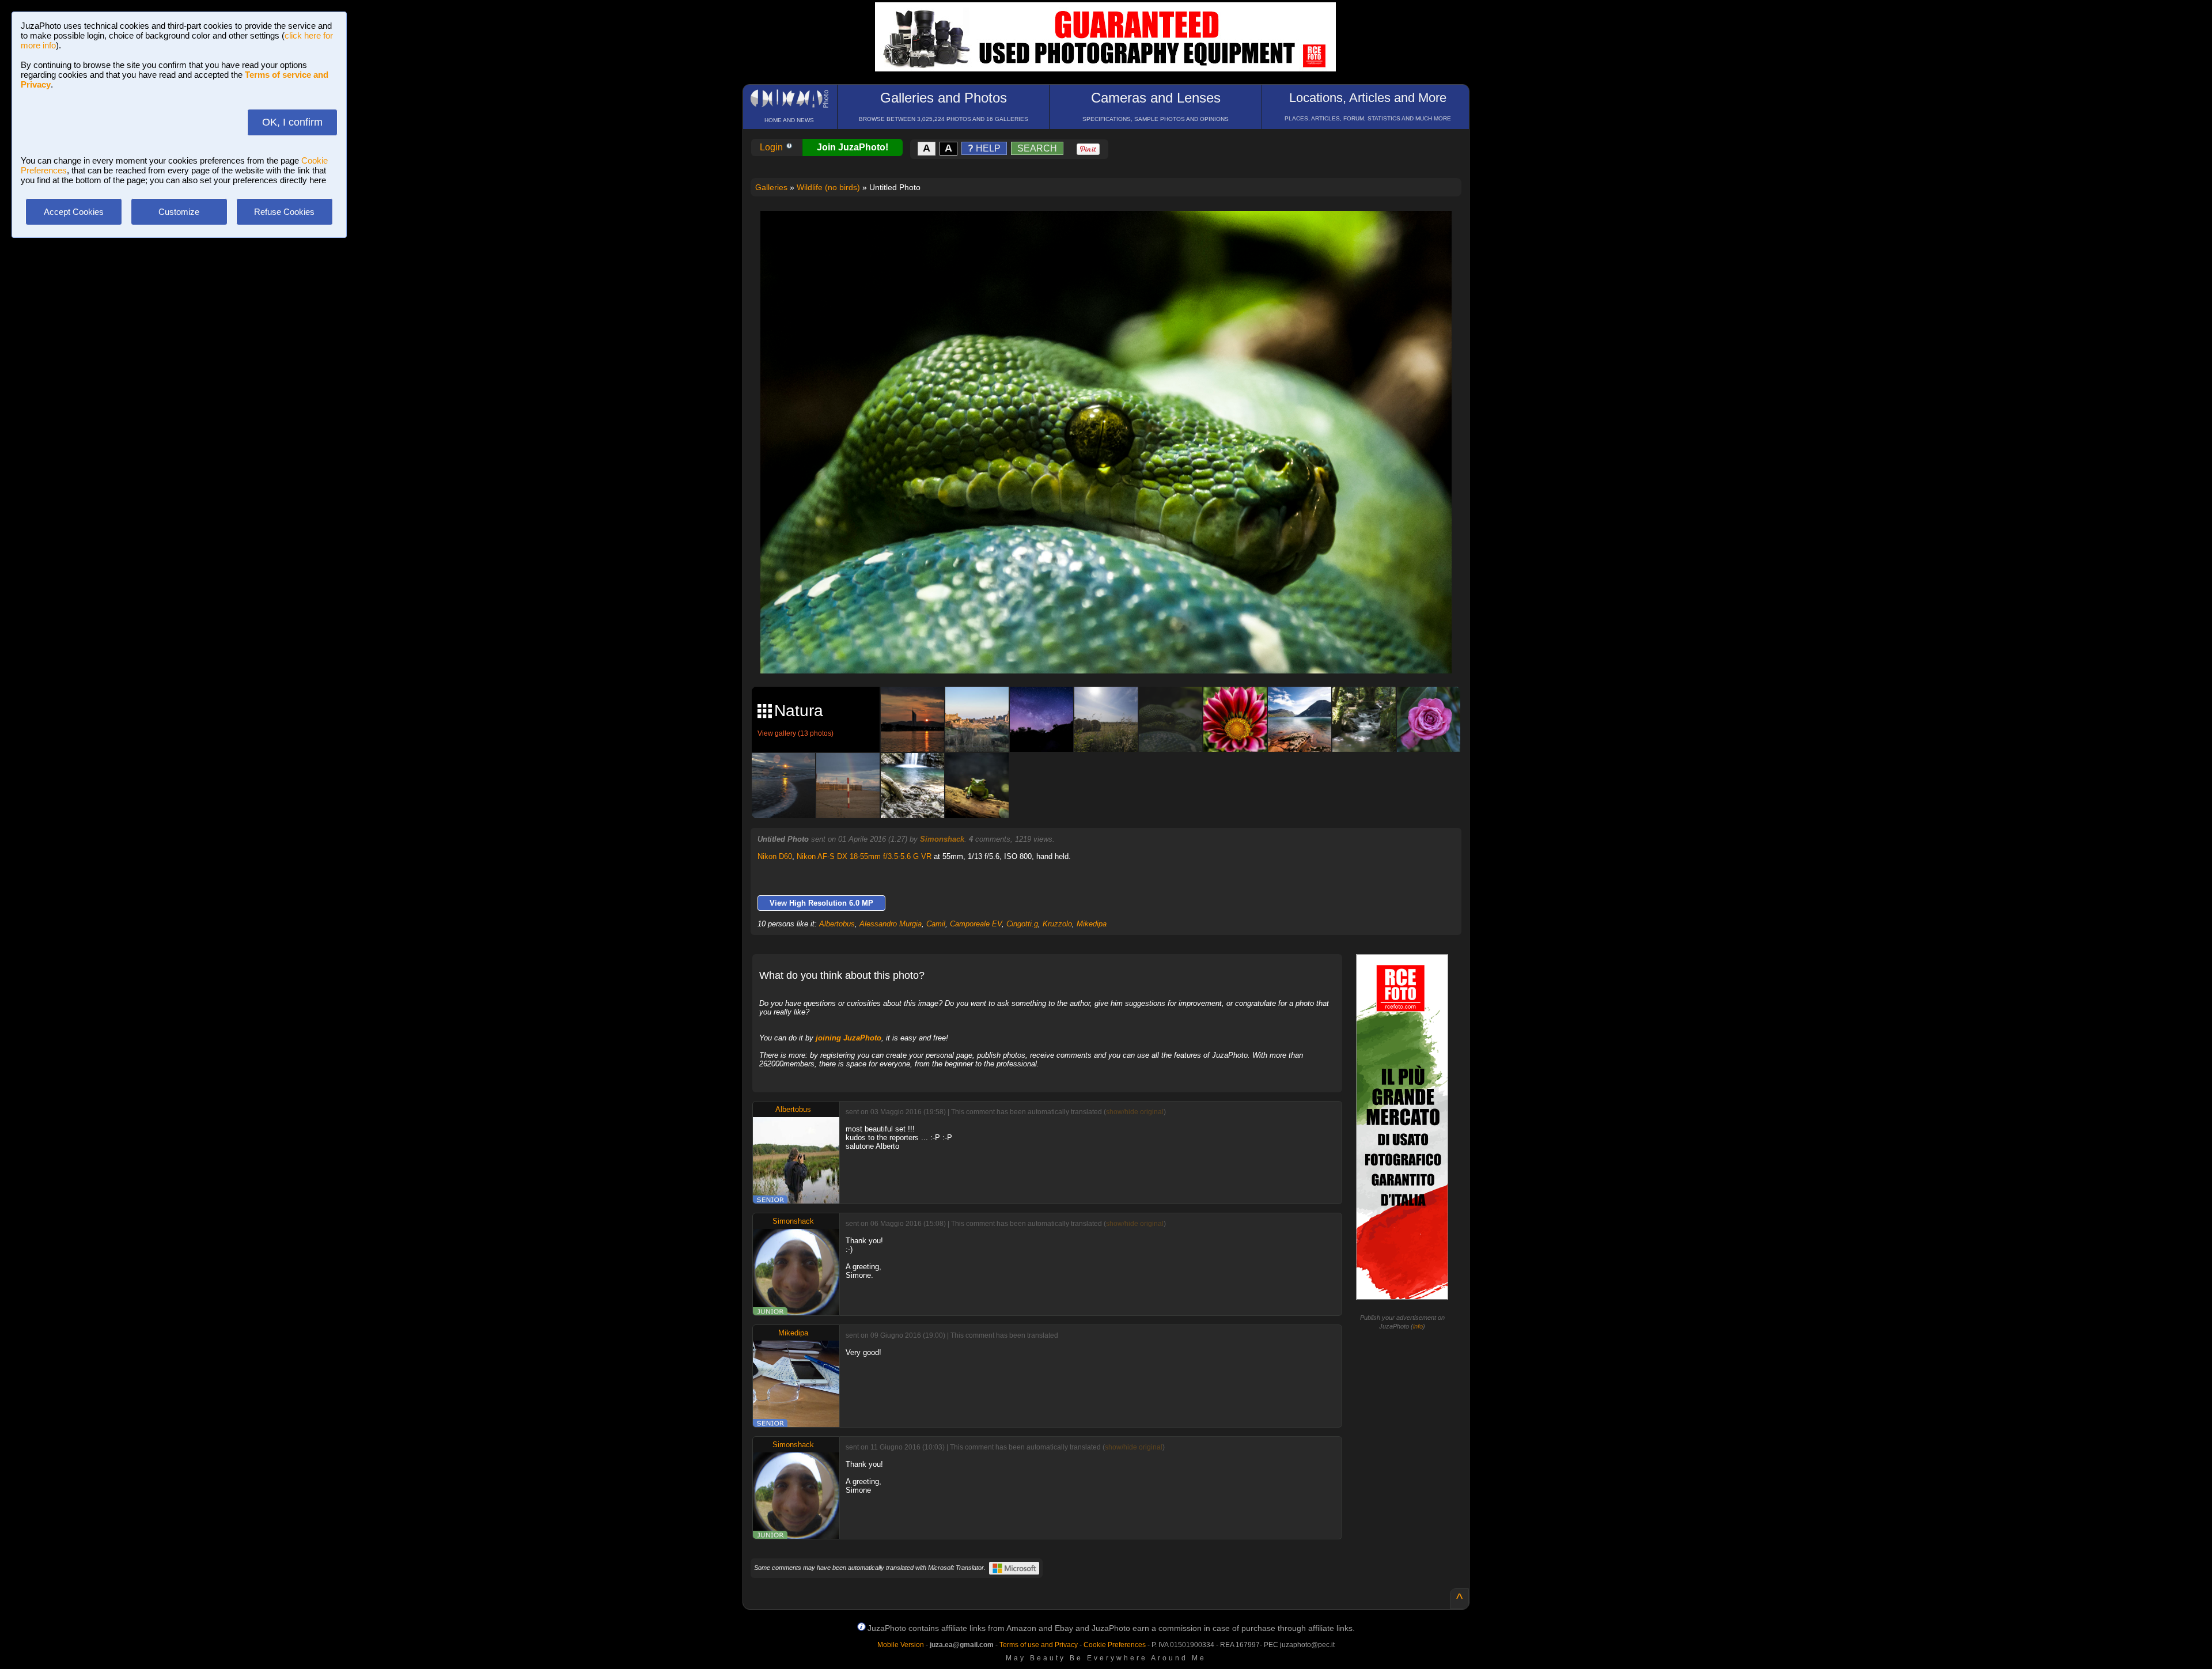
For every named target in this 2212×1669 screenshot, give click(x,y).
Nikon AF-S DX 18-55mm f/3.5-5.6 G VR (864, 856)
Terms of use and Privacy (1039, 1645)
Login (772, 147)
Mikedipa (1092, 924)
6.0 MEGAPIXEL (1114, 651)
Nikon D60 (775, 856)
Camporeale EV (976, 924)
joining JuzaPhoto (849, 1038)
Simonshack (942, 839)
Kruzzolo (1057, 924)
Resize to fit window (1113, 232)
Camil (936, 924)
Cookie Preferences (1115, 1645)
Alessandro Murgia (891, 924)
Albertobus (837, 924)
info (1418, 1326)
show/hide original (1135, 1112)
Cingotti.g (1022, 924)
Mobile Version (901, 1645)
